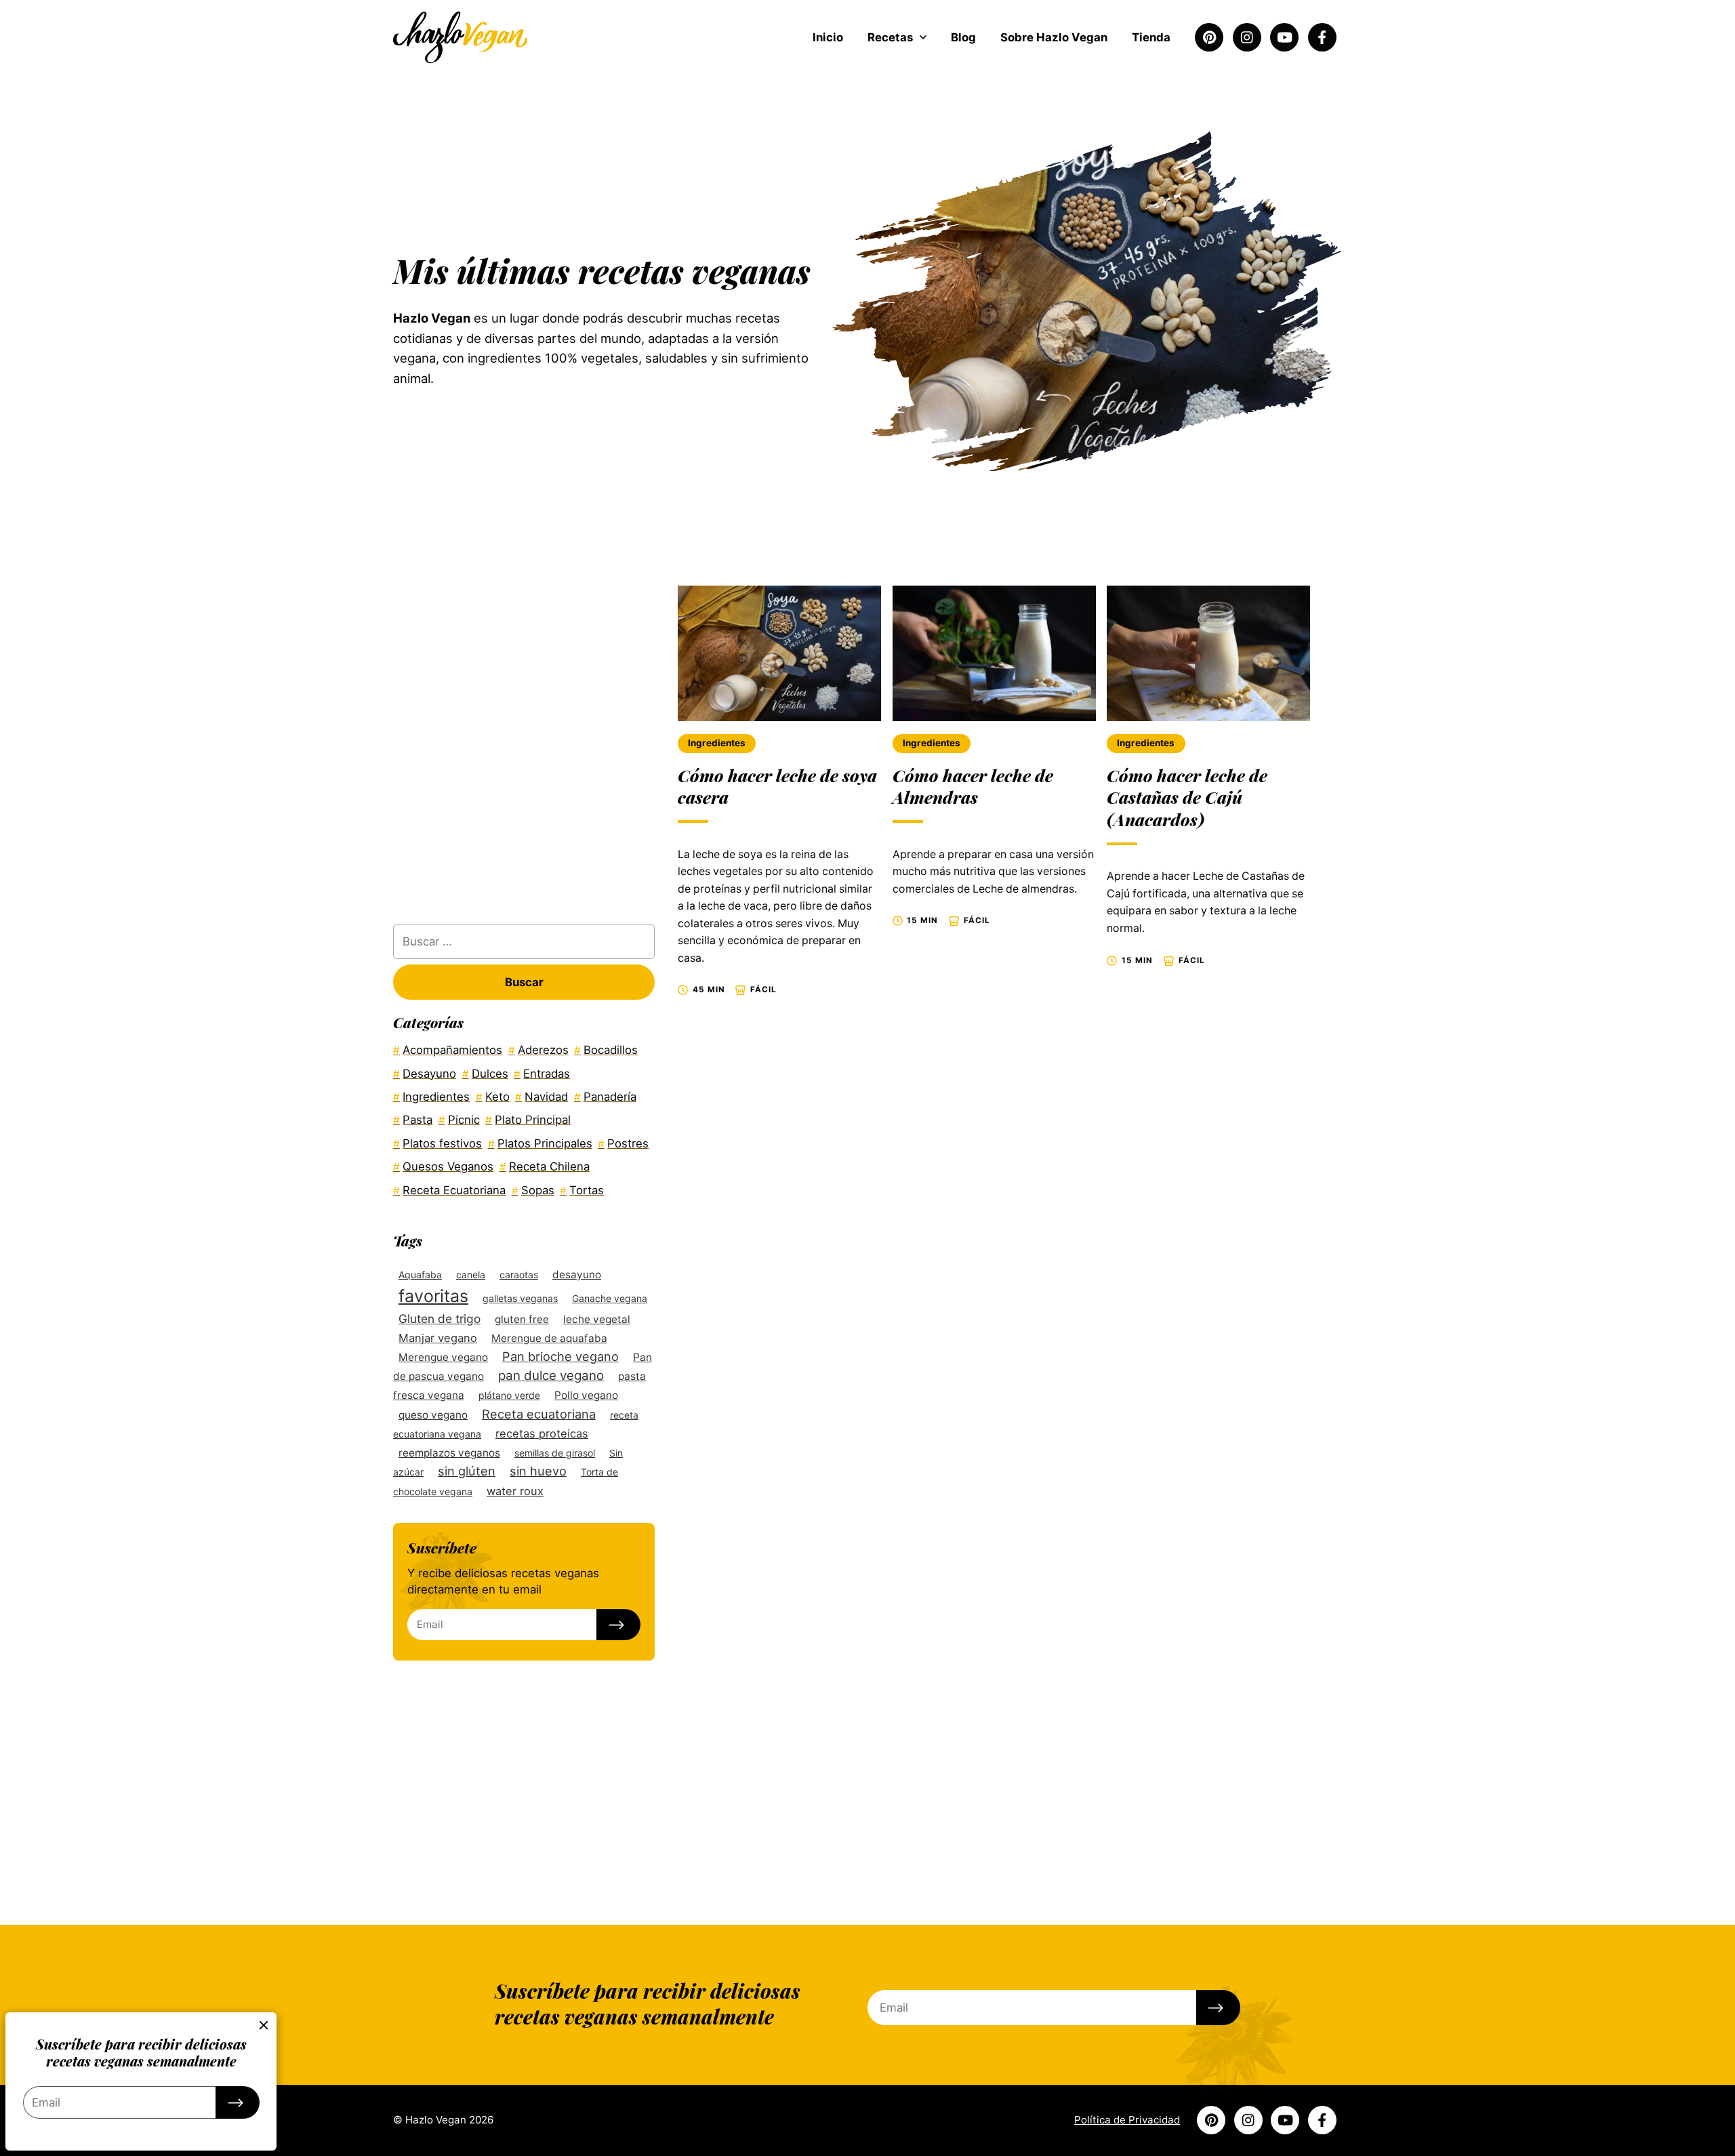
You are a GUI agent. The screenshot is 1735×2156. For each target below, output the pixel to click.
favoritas (433, 1296)
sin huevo (538, 1471)
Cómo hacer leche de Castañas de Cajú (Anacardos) (1187, 797)
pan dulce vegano (551, 1376)
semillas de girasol (555, 1453)
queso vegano (433, 1415)
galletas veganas (520, 1298)
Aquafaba (420, 1275)
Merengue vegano (443, 1357)
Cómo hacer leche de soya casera (777, 786)
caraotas (519, 1275)
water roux (515, 1491)
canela (471, 1275)
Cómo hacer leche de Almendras (973, 786)
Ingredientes (717, 743)
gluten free (522, 1319)
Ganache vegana (610, 1298)
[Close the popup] (264, 2025)
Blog (963, 37)
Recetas (890, 37)
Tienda (1151, 37)
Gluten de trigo (440, 1319)
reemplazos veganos (449, 1453)
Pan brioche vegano (560, 1356)
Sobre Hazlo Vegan (1054, 37)
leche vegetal (597, 1319)
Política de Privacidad (1127, 2120)
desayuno (577, 1275)
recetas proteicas (542, 1433)
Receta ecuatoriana (539, 1414)
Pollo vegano (586, 1395)
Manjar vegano (438, 1338)
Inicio (828, 37)
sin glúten (467, 1471)
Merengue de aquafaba (549, 1338)
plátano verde (509, 1395)
